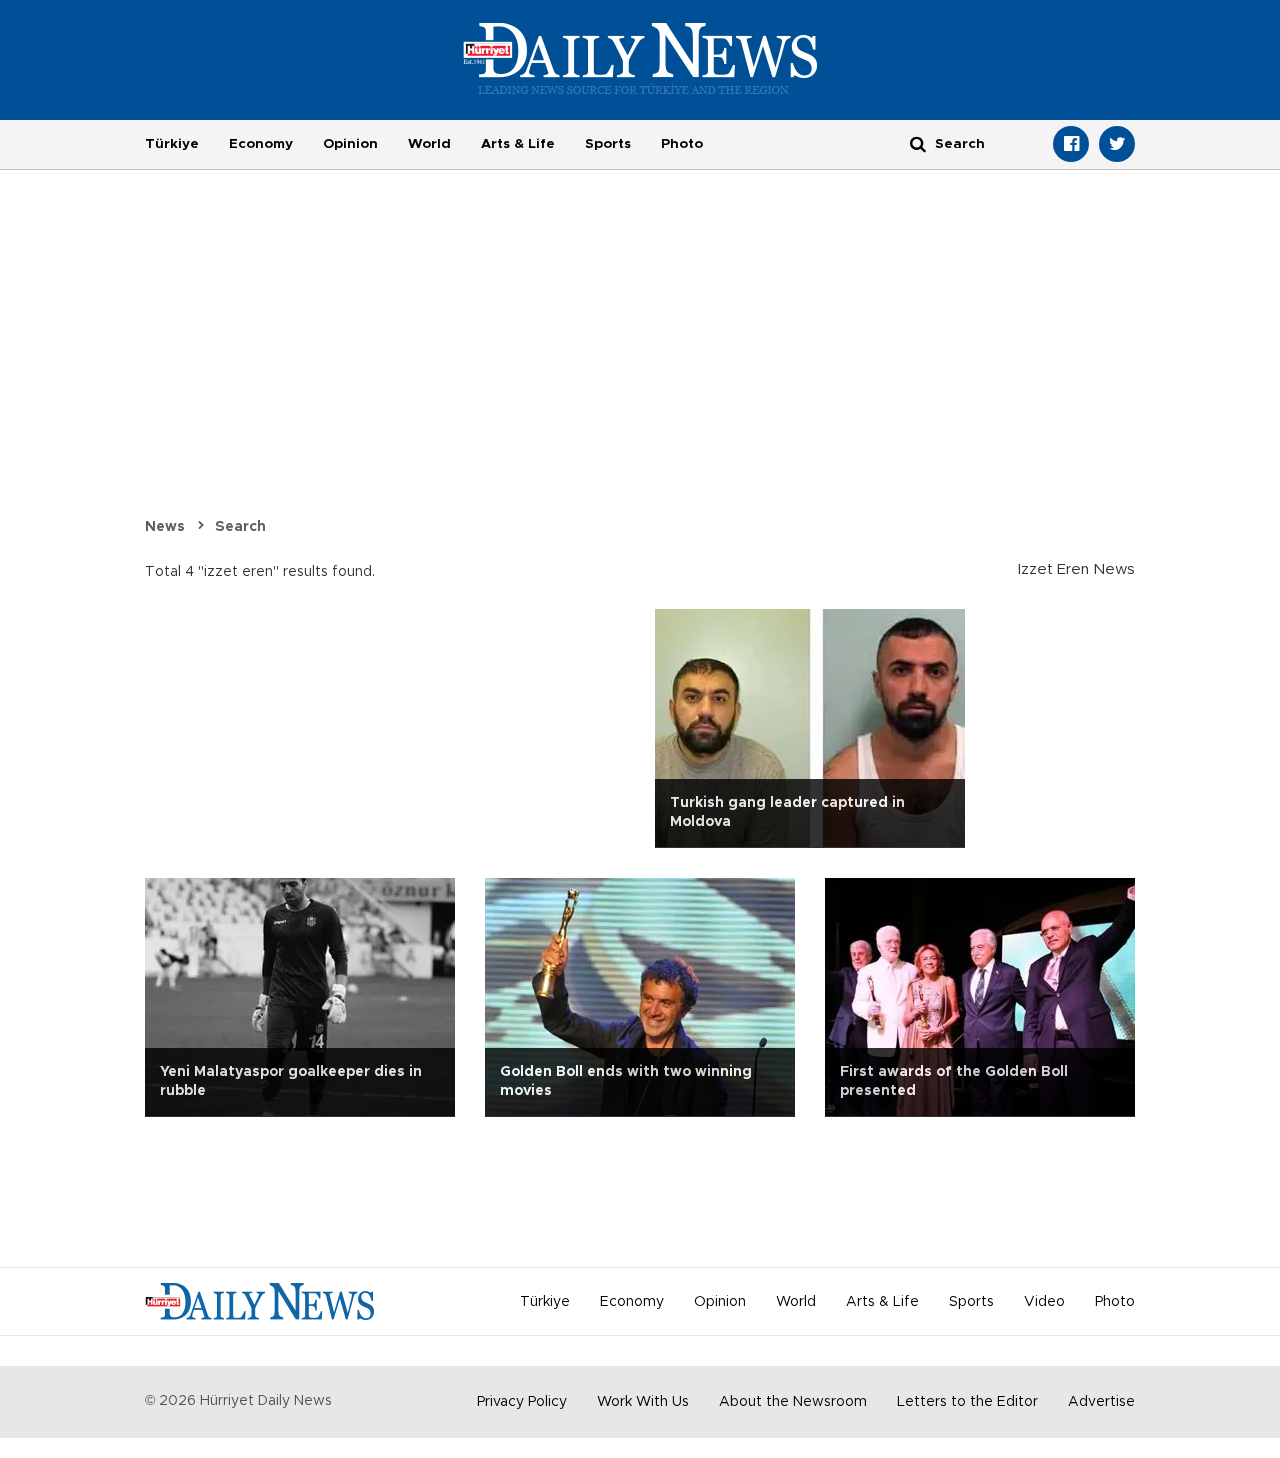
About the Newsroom (793, 1402)
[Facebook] (1071, 144)
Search (240, 527)
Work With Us (643, 1402)
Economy (261, 144)
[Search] (918, 143)
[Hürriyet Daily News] (640, 58)
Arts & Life (518, 144)
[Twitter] (1117, 144)
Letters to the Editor (967, 1402)
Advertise (1101, 1402)
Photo (682, 144)
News (165, 527)
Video (1044, 1302)
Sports (608, 144)
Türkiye (172, 144)
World (429, 144)
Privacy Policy (522, 1402)
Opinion (350, 144)
